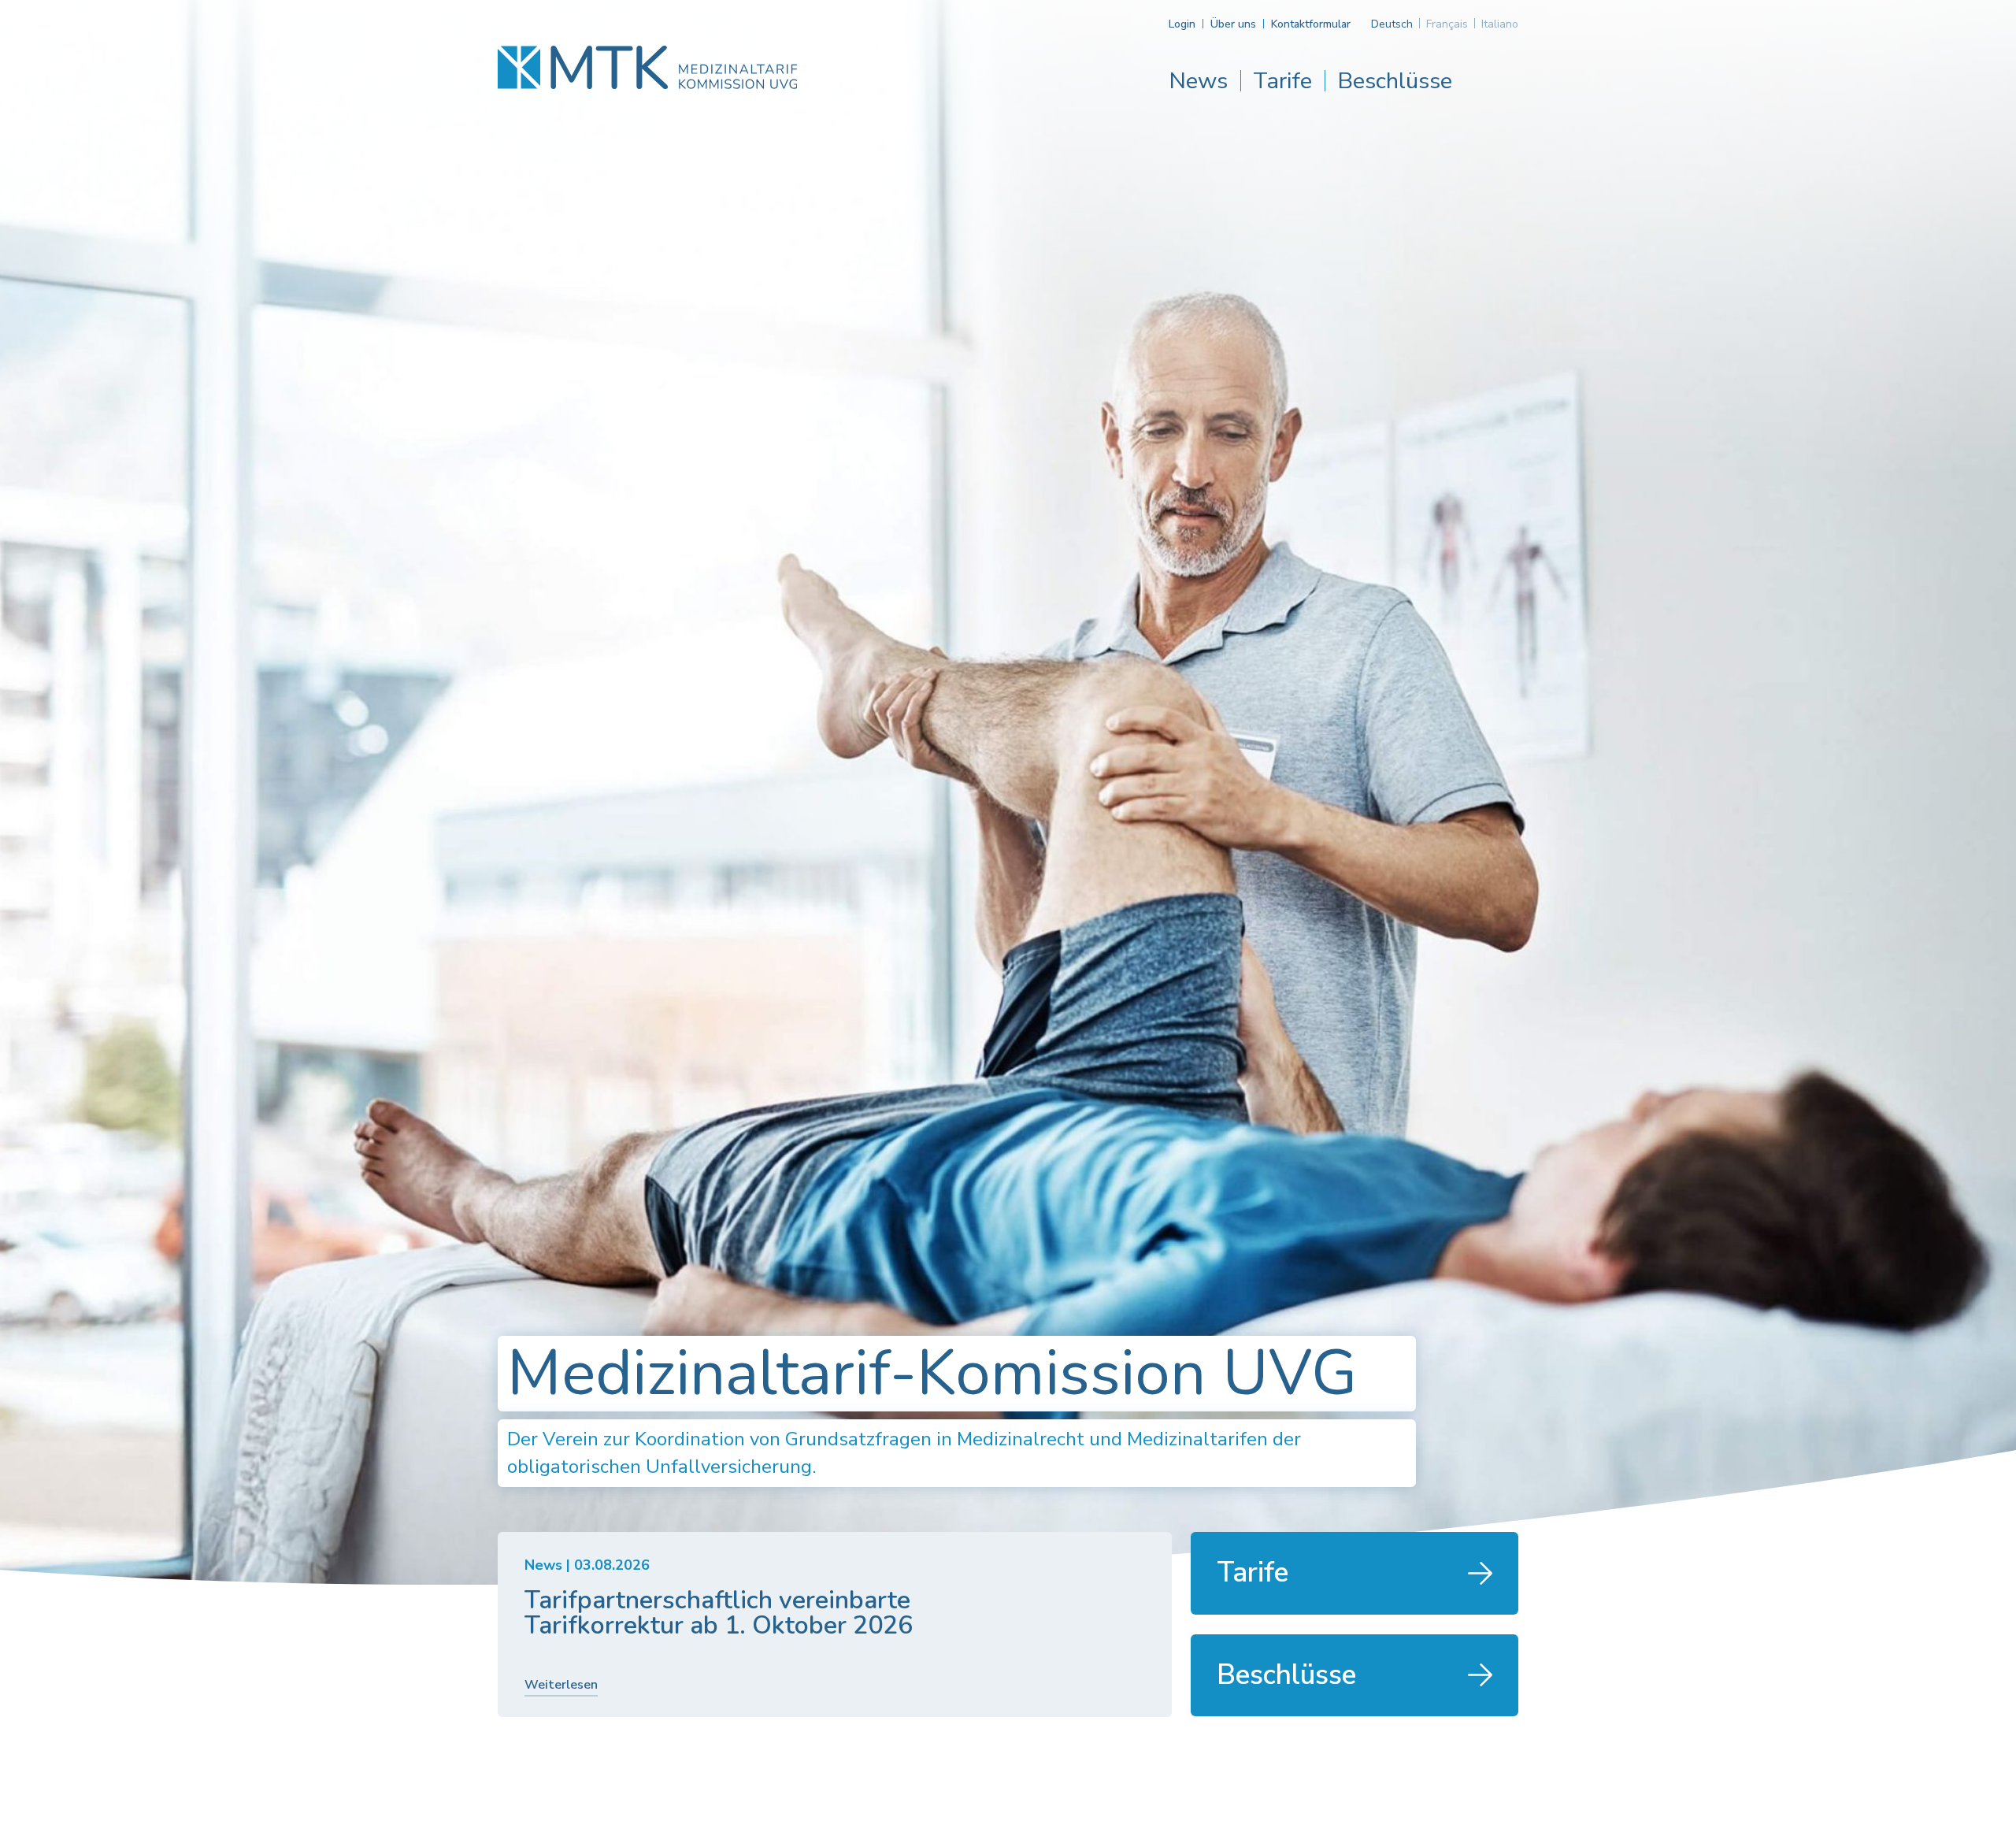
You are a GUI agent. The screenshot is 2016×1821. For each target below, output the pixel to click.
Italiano (1500, 24)
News (1198, 81)
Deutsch (1392, 24)
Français (1447, 24)
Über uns (1233, 24)
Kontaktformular (1311, 24)
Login (1182, 24)
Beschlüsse (1395, 81)
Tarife (1282, 81)
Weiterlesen (561, 1685)
